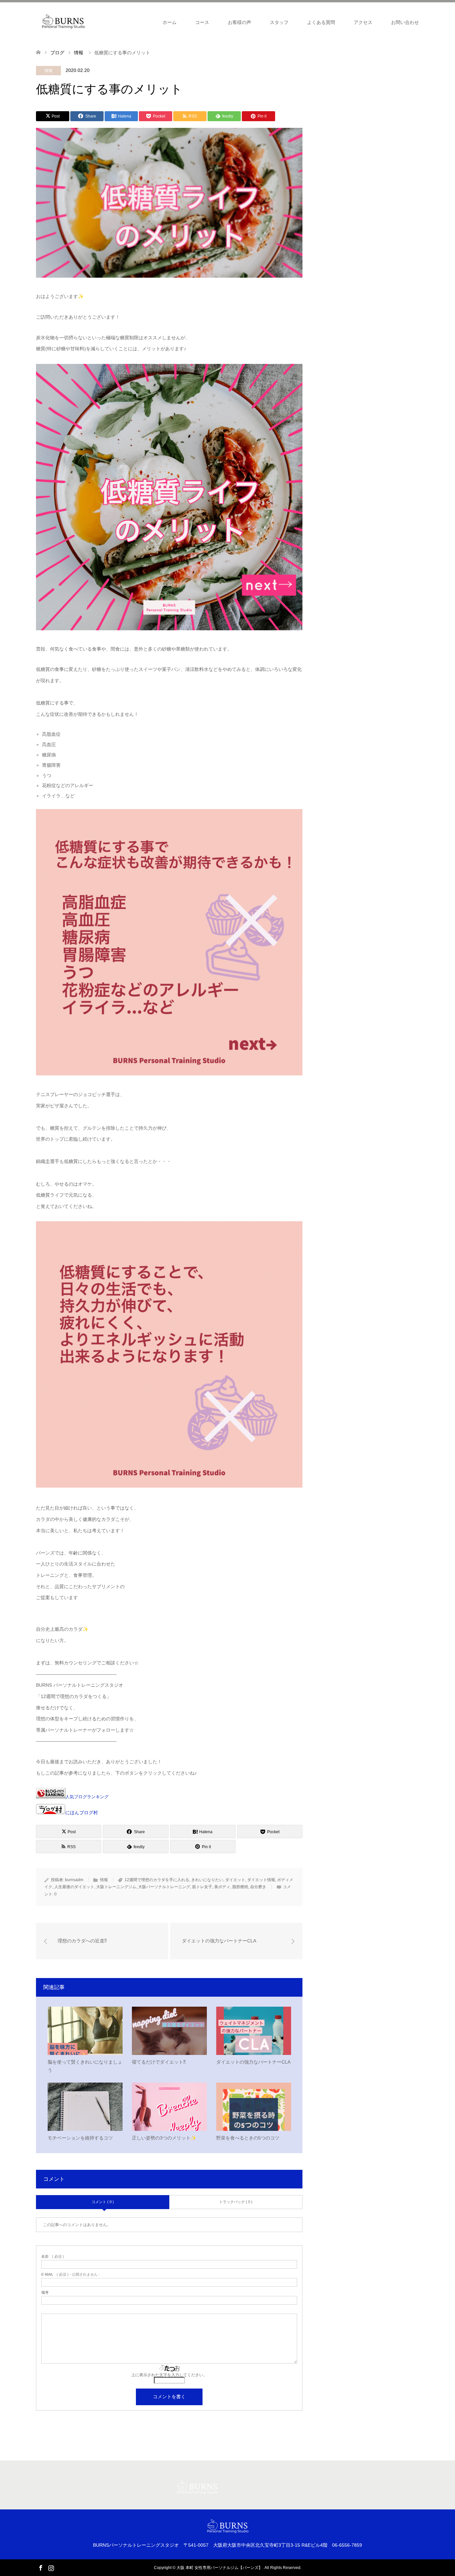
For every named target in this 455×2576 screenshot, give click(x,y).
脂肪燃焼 (240, 1887)
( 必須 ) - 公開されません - (71, 2275)
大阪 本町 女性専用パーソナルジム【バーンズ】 (220, 2568)
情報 (49, 71)
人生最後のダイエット (74, 1887)
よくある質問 (321, 22)
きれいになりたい (207, 1880)
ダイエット (235, 1880)
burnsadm (74, 1880)
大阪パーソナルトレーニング (164, 1887)
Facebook (41, 2567)
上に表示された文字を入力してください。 (169, 2375)
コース (202, 22)
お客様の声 (239, 22)
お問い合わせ (405, 22)
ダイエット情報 (261, 1880)
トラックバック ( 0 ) (236, 2202)
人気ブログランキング (87, 1797)
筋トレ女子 (202, 1887)
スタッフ (279, 22)
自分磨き (258, 1887)
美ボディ (222, 1887)
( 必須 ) (53, 2257)
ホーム (170, 22)
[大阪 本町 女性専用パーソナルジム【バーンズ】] (63, 22)
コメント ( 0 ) (103, 2202)
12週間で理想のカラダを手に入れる (157, 1880)
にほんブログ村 (82, 1813)
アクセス (363, 22)
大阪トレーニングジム (116, 1887)
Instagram (51, 2567)
